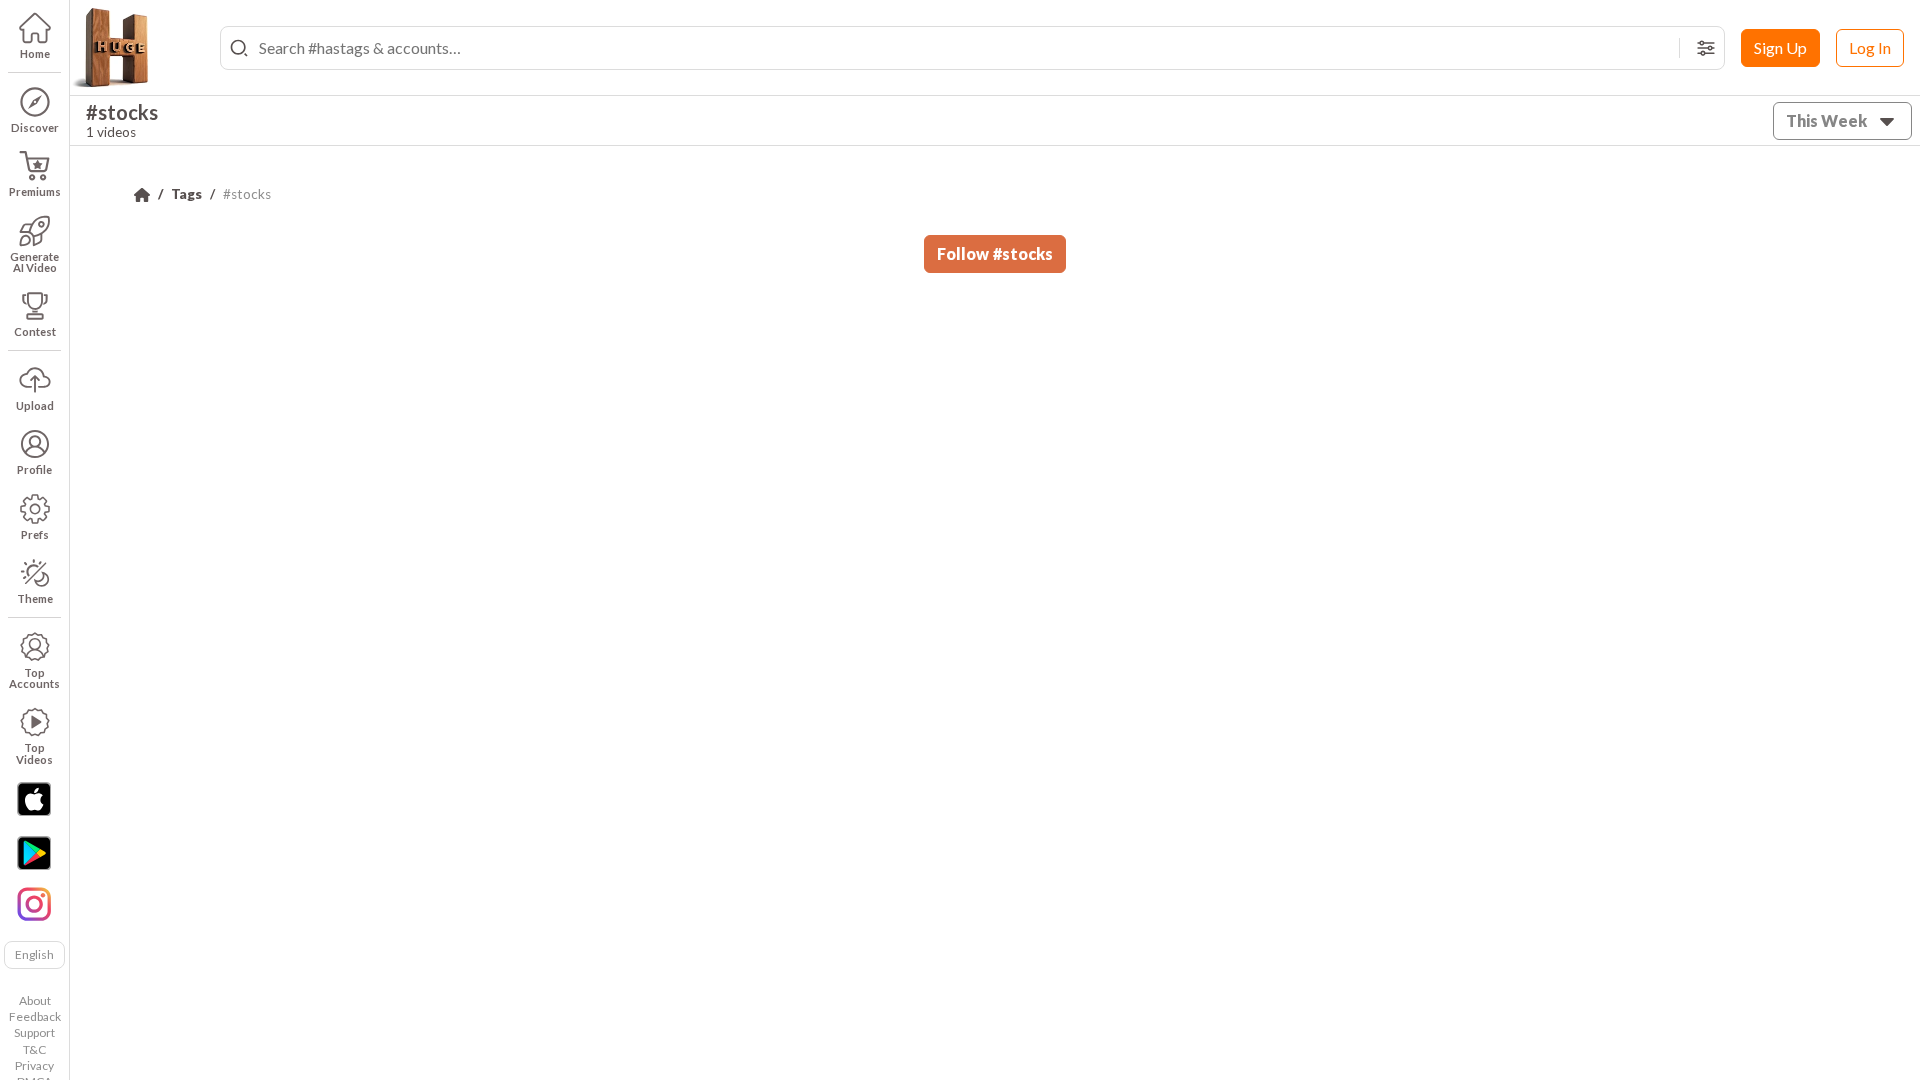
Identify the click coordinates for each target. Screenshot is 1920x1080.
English (34, 954)
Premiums (35, 191)
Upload (35, 405)
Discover (35, 127)
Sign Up (1780, 47)
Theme (35, 598)
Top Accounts (34, 678)
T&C (34, 1049)
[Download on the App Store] (34, 799)
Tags (186, 194)
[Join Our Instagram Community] (34, 902)
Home (35, 53)
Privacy (34, 1065)
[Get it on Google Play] (34, 853)
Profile (34, 469)
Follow (995, 253)
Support (34, 1032)
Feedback (35, 1016)
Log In (1870, 47)
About (35, 1000)
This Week (1826, 120)
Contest (35, 331)
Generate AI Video (34, 262)
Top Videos (34, 753)
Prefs (35, 534)
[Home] (142, 195)
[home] (110, 48)
